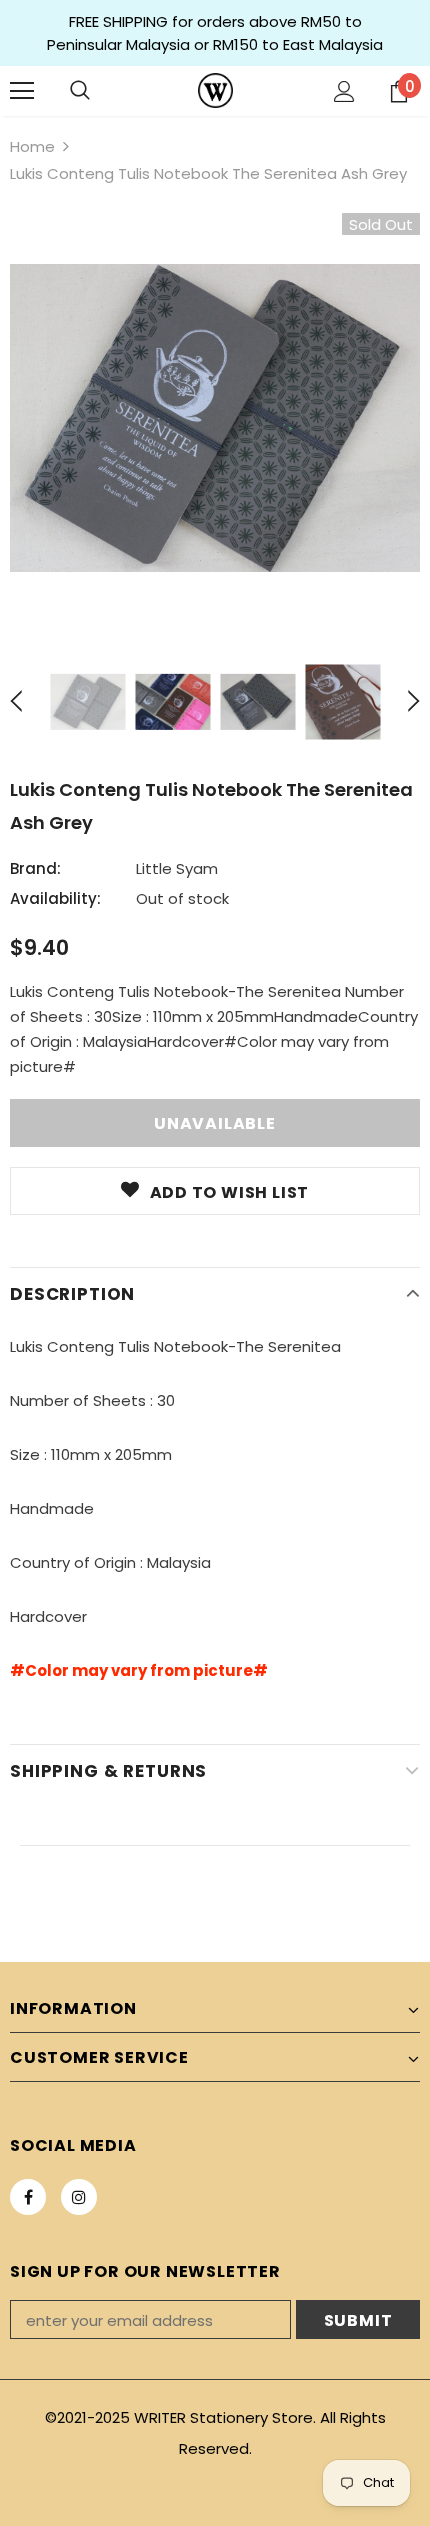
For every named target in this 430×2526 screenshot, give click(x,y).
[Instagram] (79, 2197)
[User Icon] (344, 91)
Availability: (55, 898)
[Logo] (215, 90)
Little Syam (177, 868)
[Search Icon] (80, 91)
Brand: (35, 868)
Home (32, 146)
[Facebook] (28, 2197)
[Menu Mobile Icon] (22, 91)
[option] (215, 418)
